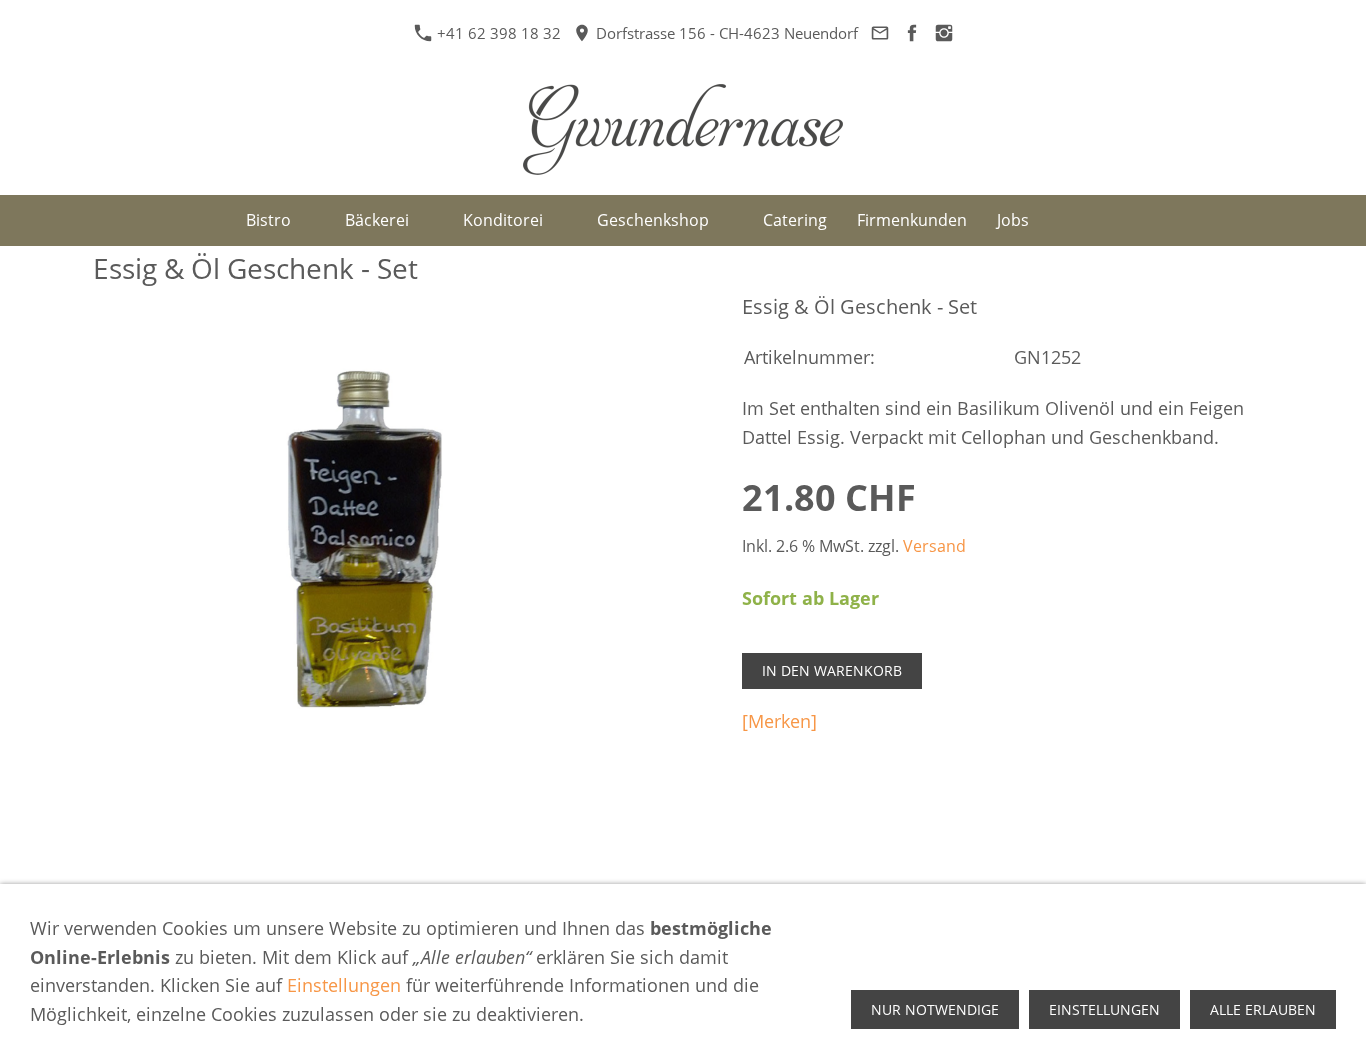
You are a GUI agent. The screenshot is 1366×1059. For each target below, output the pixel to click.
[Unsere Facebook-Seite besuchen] (911, 33)
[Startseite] (208, 220)
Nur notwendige (935, 1009)
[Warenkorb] (1159, 220)
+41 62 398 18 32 (499, 33)
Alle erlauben (1263, 1009)
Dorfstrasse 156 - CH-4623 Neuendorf (725, 33)
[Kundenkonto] (1113, 220)
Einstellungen (344, 985)
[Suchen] (1067, 220)
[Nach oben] (1261, 854)
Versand (934, 546)
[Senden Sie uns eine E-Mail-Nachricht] (879, 33)
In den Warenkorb (832, 670)
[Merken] (779, 721)
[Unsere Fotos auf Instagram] (943, 33)
